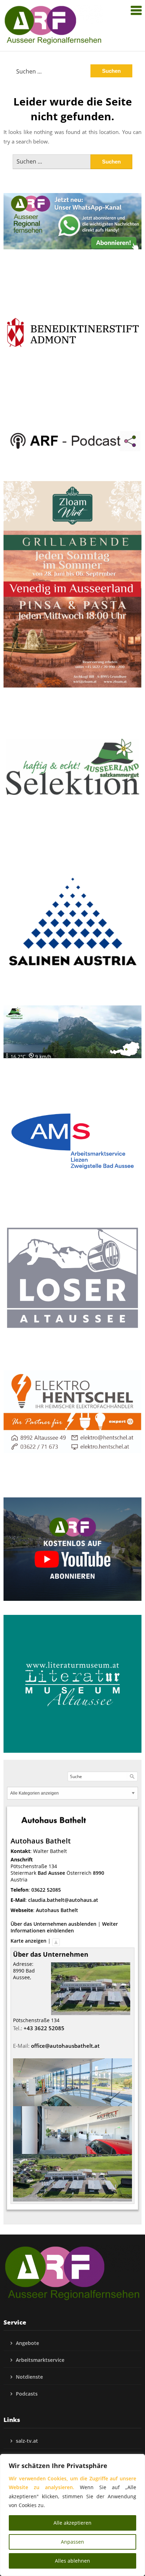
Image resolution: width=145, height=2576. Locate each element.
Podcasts (27, 2394)
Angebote (27, 2343)
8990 (99, 1873)
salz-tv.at (27, 2441)
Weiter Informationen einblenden (64, 1927)
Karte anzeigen (29, 1941)
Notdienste (29, 2377)
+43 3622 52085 (44, 2028)
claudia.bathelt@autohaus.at (63, 1900)
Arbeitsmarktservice (40, 2360)
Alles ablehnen (72, 2561)
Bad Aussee (51, 1873)
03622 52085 (46, 1890)
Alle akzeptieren (72, 2523)
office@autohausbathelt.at (65, 2046)
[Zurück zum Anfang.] (56, 1941)
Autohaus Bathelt (57, 1910)
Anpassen (72, 2542)
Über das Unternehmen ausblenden (53, 1924)
